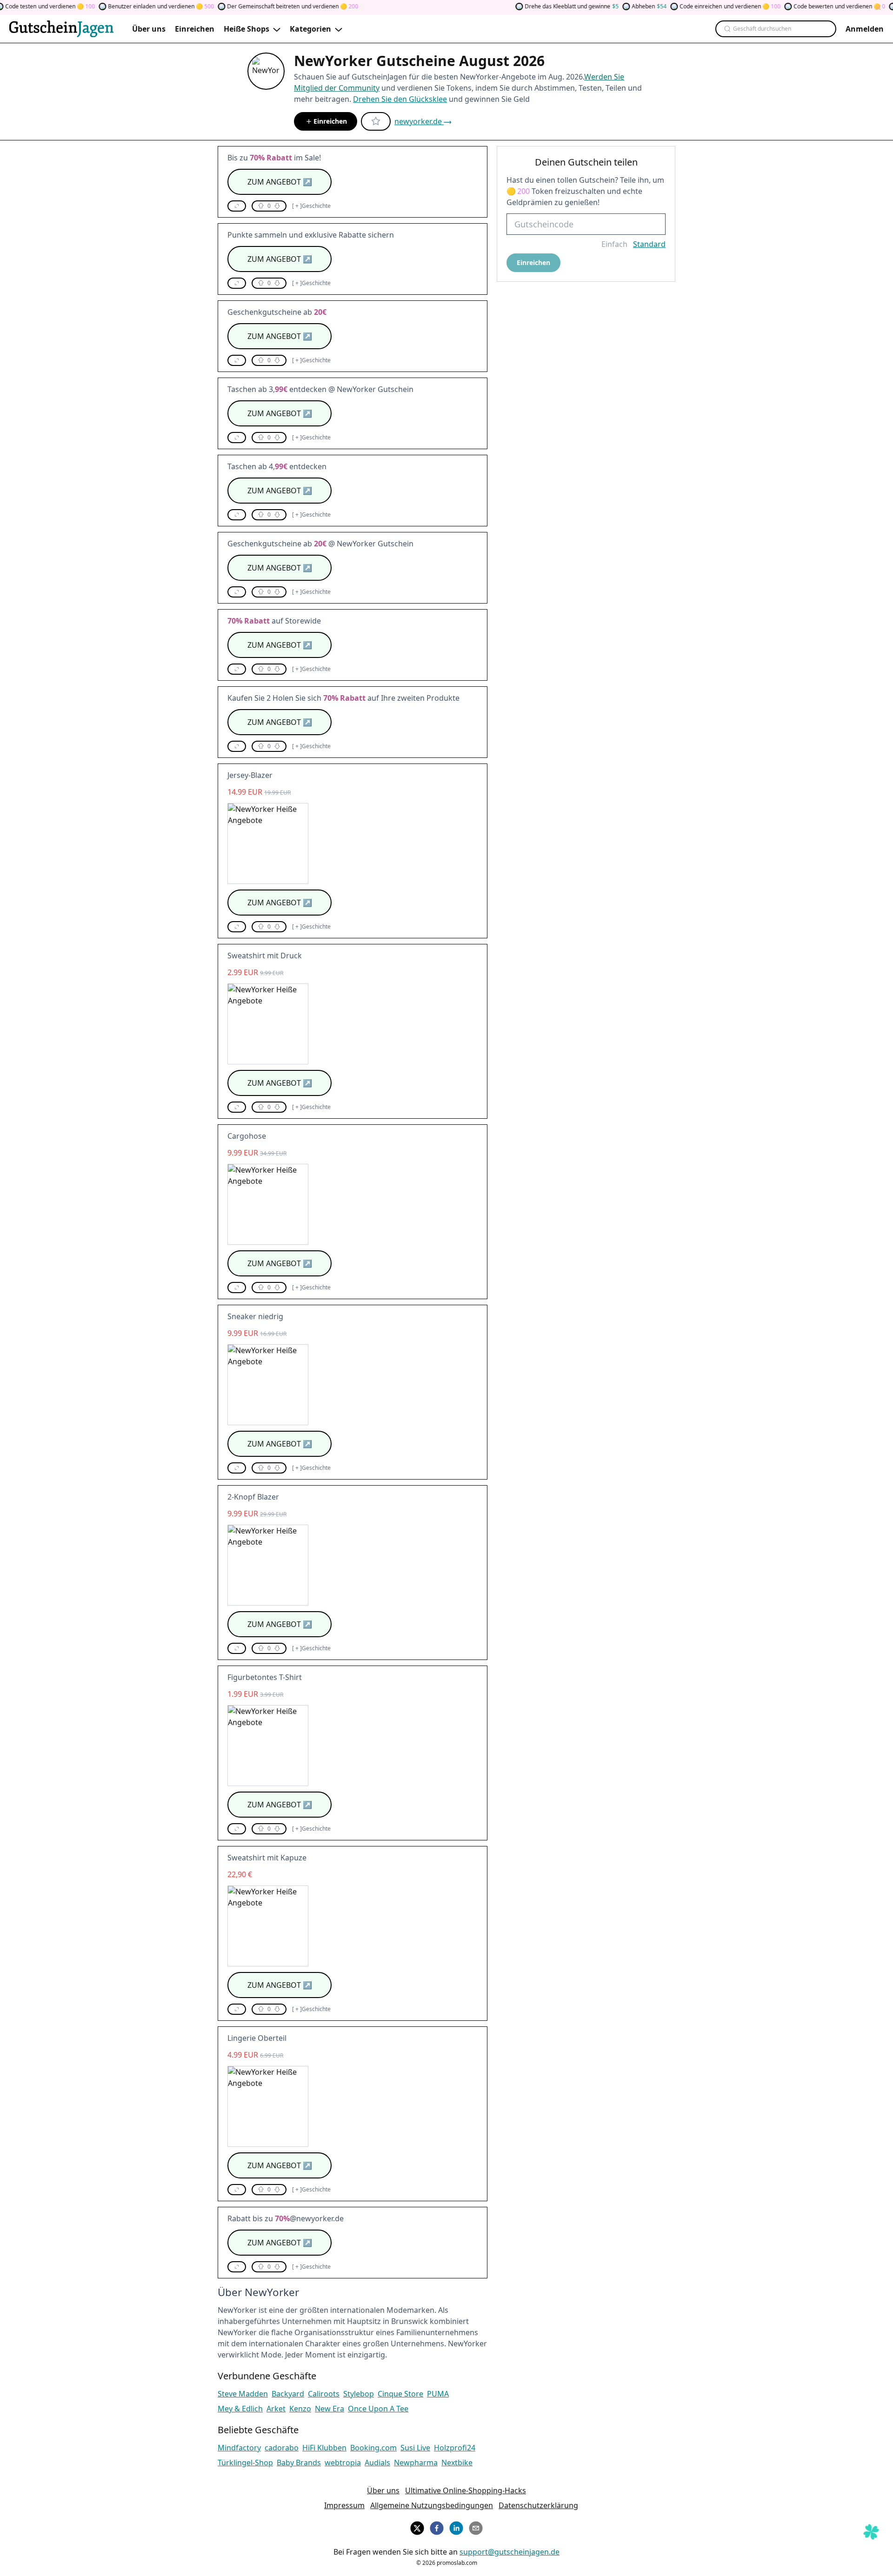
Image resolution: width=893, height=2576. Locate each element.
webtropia (343, 2463)
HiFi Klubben (324, 2448)
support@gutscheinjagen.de (510, 2552)
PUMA (438, 2394)
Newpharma (416, 2463)
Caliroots (324, 2394)
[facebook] (437, 2527)
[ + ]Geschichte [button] (311, 206)
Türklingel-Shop (245, 2463)
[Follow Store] (376, 121)
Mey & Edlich (240, 2409)
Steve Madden (243, 2394)
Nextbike (457, 2463)
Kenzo (300, 2409)
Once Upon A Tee (378, 2409)
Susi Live (415, 2448)
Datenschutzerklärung (538, 2505)
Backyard (288, 2394)
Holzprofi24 (455, 2448)
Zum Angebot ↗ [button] (280, 182)
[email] (476, 2527)
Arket (276, 2409)
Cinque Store (400, 2394)
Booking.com (373, 2448)
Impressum (344, 2505)
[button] (237, 206)
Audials (377, 2463)
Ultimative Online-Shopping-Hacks (466, 2490)
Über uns (383, 2490)
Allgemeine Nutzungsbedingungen (432, 2505)
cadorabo (282, 2448)
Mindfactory (239, 2448)
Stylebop (359, 2394)
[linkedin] (456, 2527)
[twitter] (417, 2527)
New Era (330, 2409)
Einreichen (330, 121)
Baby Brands (299, 2463)
